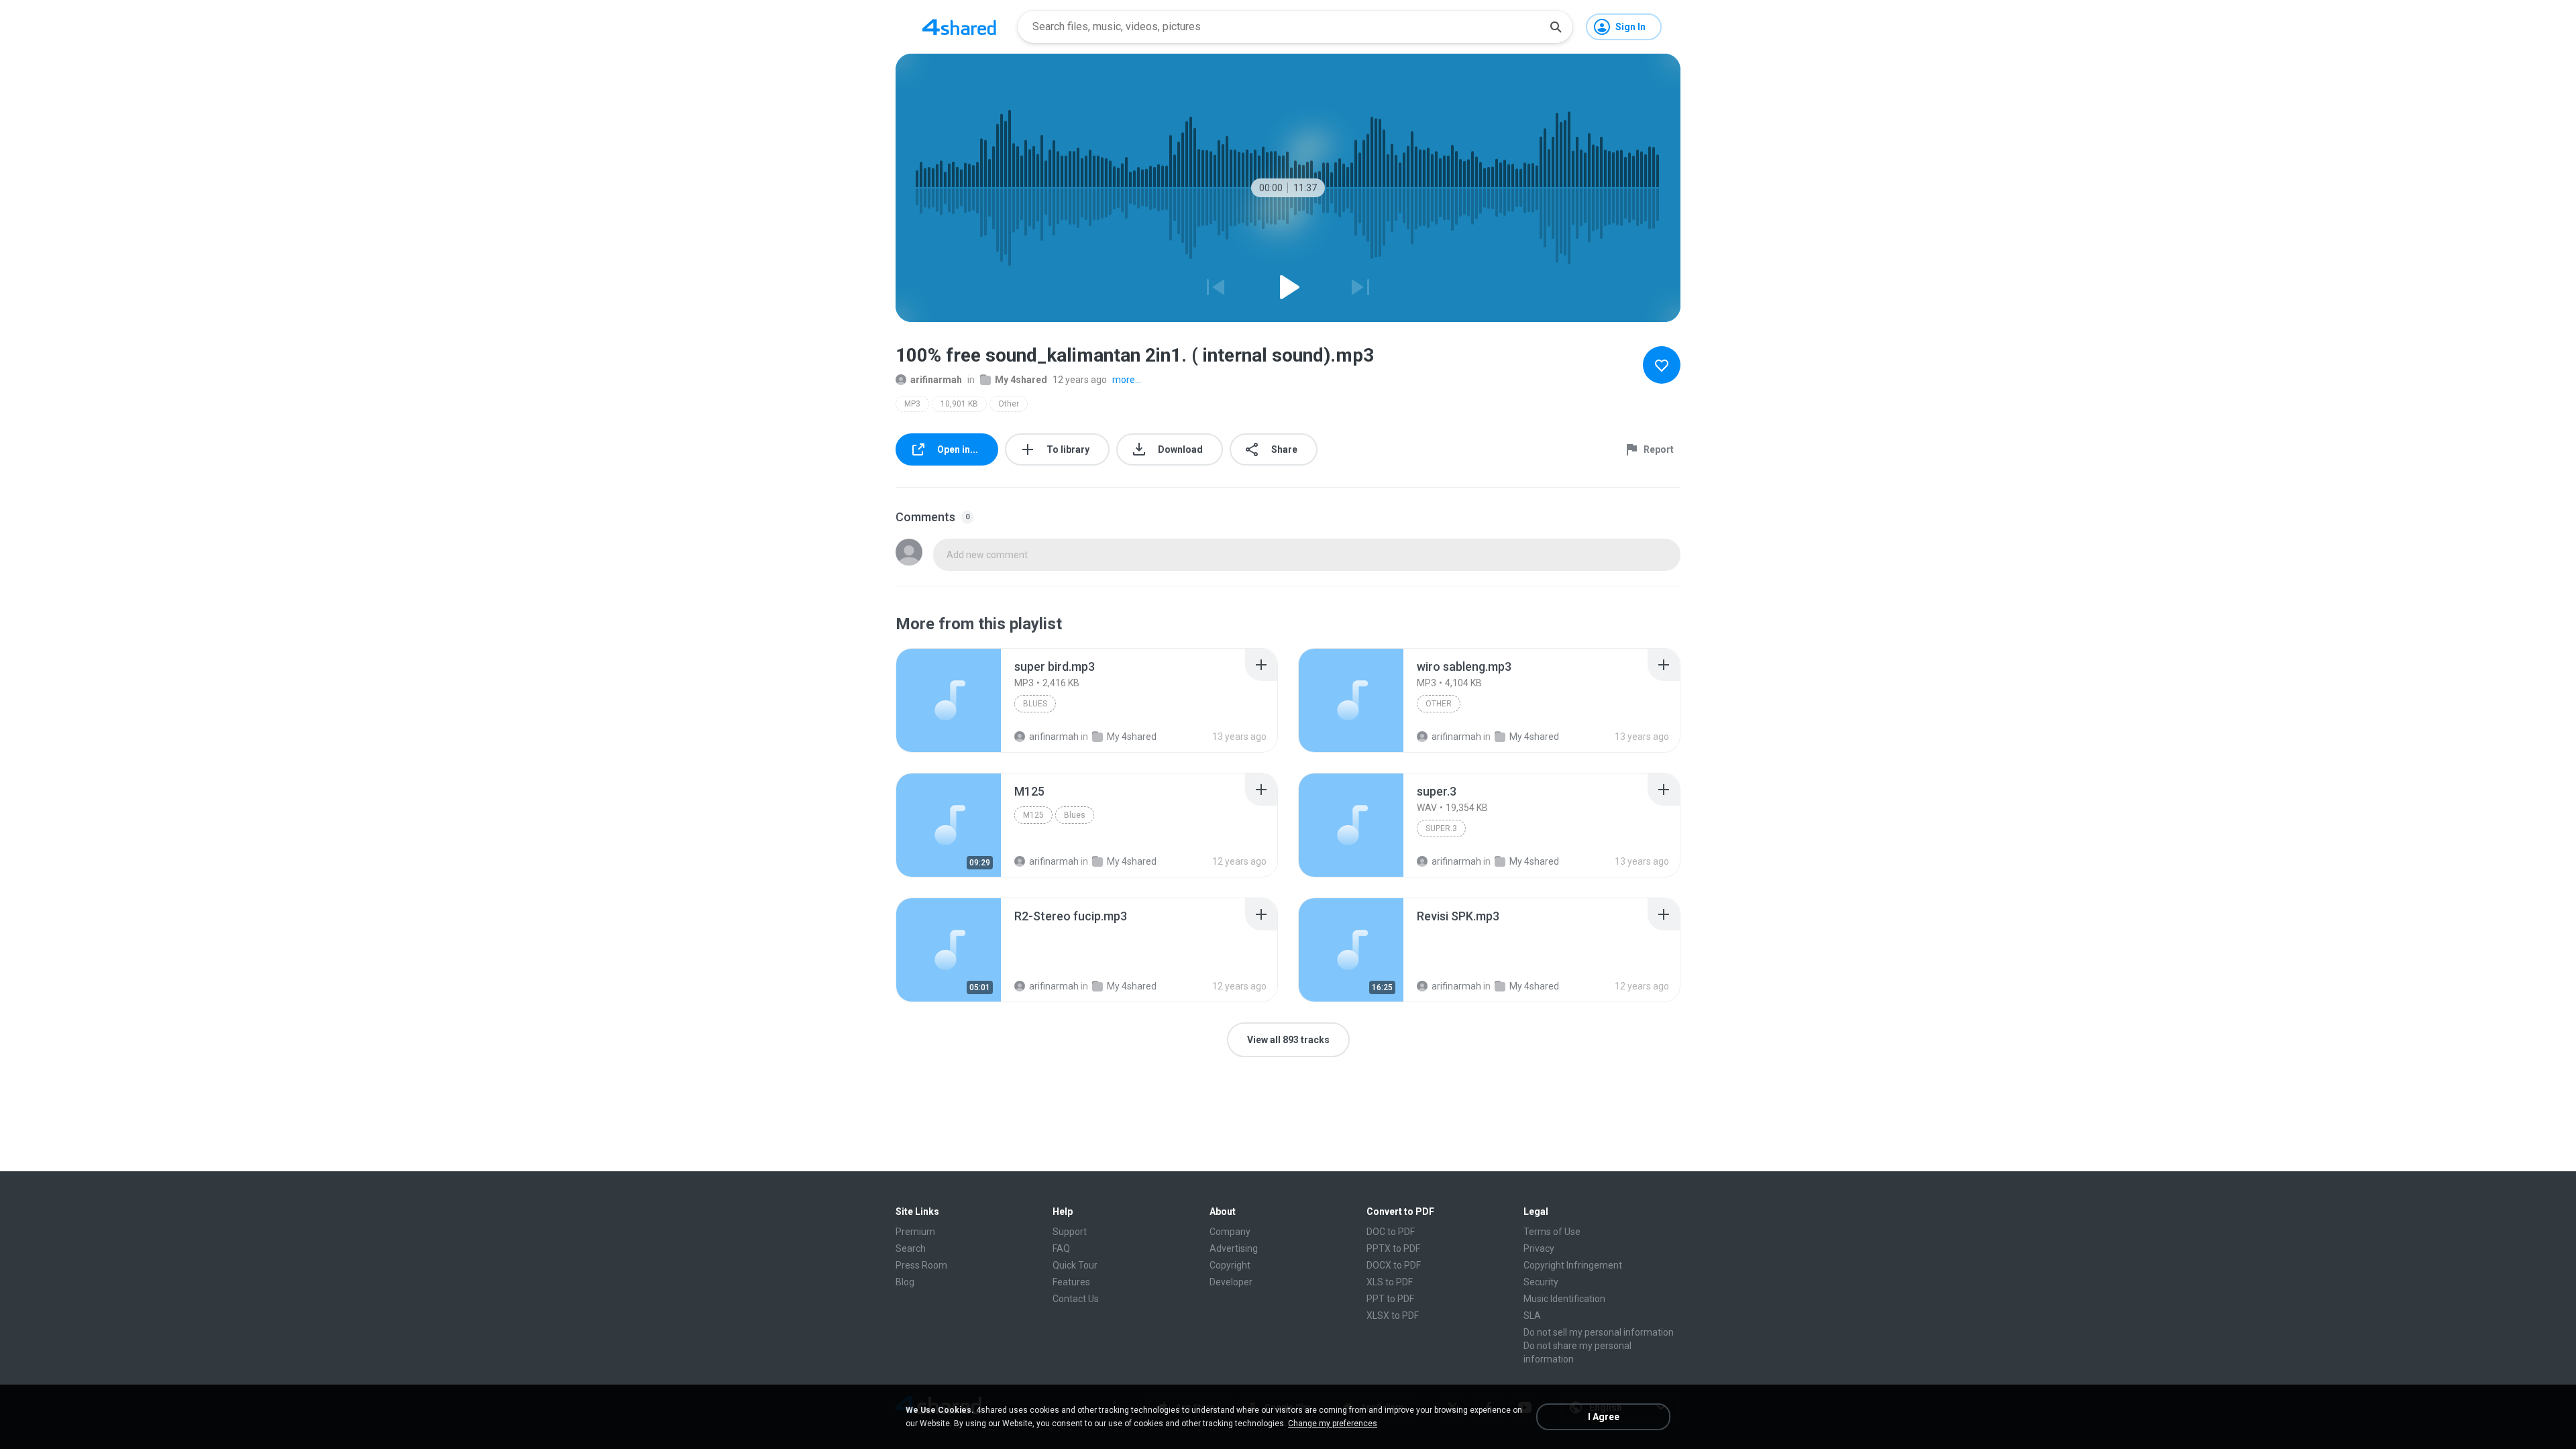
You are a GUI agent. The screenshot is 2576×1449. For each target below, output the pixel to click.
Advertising (1234, 1248)
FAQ (1061, 1248)
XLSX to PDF (1393, 1316)
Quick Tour (1075, 1265)
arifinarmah (936, 380)
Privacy (1539, 1248)
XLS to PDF (1390, 1282)
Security (1541, 1282)
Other (1009, 404)
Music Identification (1564, 1299)
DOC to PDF (1391, 1232)
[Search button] (1556, 27)
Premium (915, 1232)
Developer (1231, 1282)
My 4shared (1021, 380)
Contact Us (1076, 1299)
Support (1070, 1232)
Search (911, 1248)
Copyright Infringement (1573, 1265)
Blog (905, 1282)
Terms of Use (1552, 1232)
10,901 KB (959, 404)
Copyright (1230, 1265)
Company (1230, 1232)
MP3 (912, 404)
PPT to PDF (1390, 1299)
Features (1071, 1282)
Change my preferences (1333, 1424)
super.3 (1441, 828)
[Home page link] (959, 27)
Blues (1035, 704)
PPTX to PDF (1393, 1248)
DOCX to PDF (1394, 1265)
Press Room (921, 1265)
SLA (1532, 1316)
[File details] (949, 700)
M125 (1033, 815)
